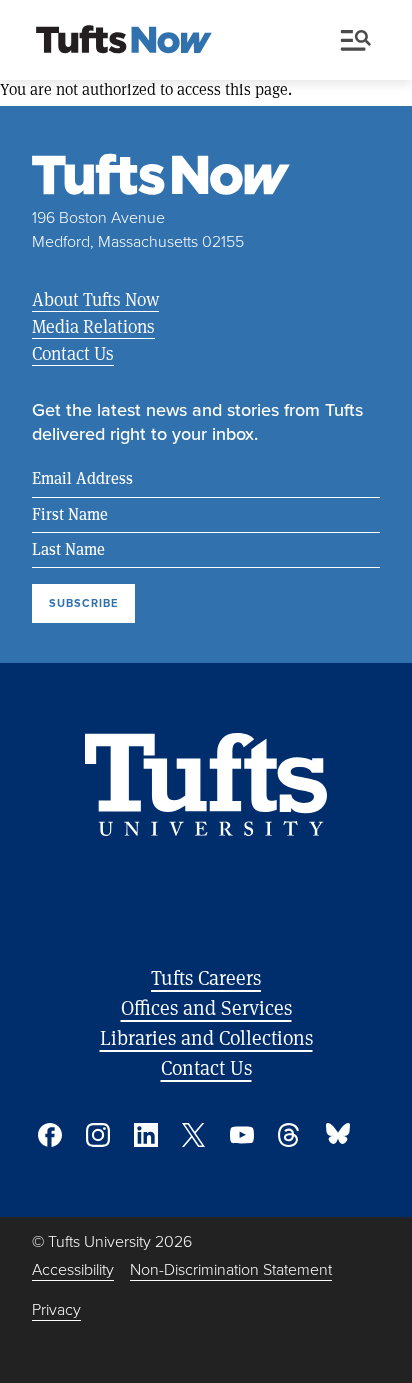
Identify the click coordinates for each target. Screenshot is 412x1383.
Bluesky (338, 1135)
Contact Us (73, 353)
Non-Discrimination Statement (231, 1269)
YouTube (242, 1135)
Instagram (98, 1135)
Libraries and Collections (206, 1037)
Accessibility (73, 1269)
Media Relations (93, 326)
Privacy (56, 1309)
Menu (360, 41)
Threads (290, 1135)
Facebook (50, 1135)
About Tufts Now (95, 299)
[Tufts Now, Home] (124, 41)
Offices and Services (206, 1007)
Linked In (146, 1135)
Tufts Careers (206, 977)
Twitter (194, 1135)
